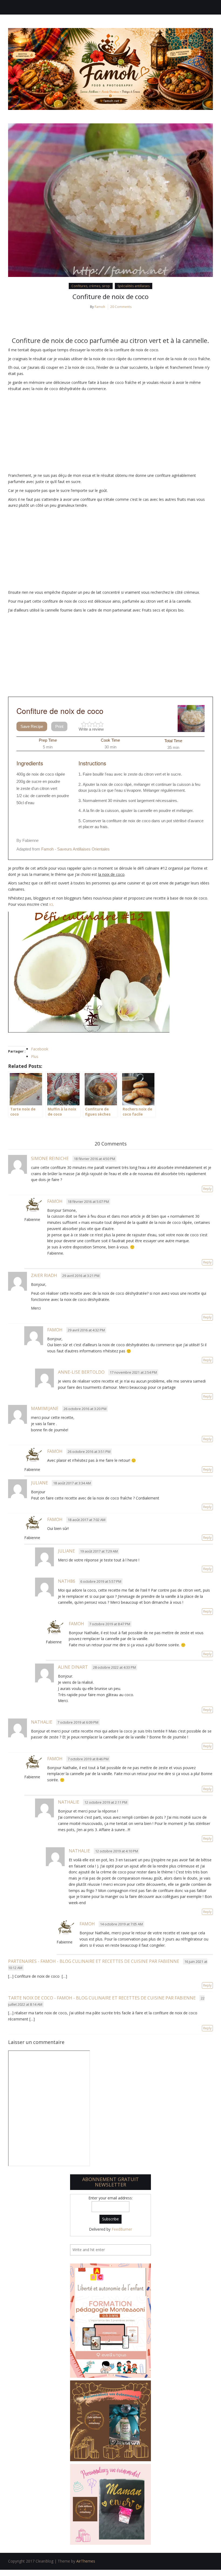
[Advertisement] (110, 432)
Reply (207, 1189)
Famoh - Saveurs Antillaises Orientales (75, 849)
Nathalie (42, 1722)
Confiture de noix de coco (110, 296)
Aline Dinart (73, 1667)
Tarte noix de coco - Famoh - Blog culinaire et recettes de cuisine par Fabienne (102, 1998)
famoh (55, 1330)
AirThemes (86, 2561)
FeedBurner (122, 2229)
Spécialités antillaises (134, 286)
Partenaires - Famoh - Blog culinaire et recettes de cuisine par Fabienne (94, 1961)
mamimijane (45, 1408)
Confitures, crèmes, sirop (91, 286)
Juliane (39, 1483)
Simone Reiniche (50, 1158)
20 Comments (121, 307)
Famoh (100, 307)
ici (51, 904)
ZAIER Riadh (44, 1275)
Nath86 (67, 1581)
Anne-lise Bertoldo (81, 1372)
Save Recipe (32, 726)
